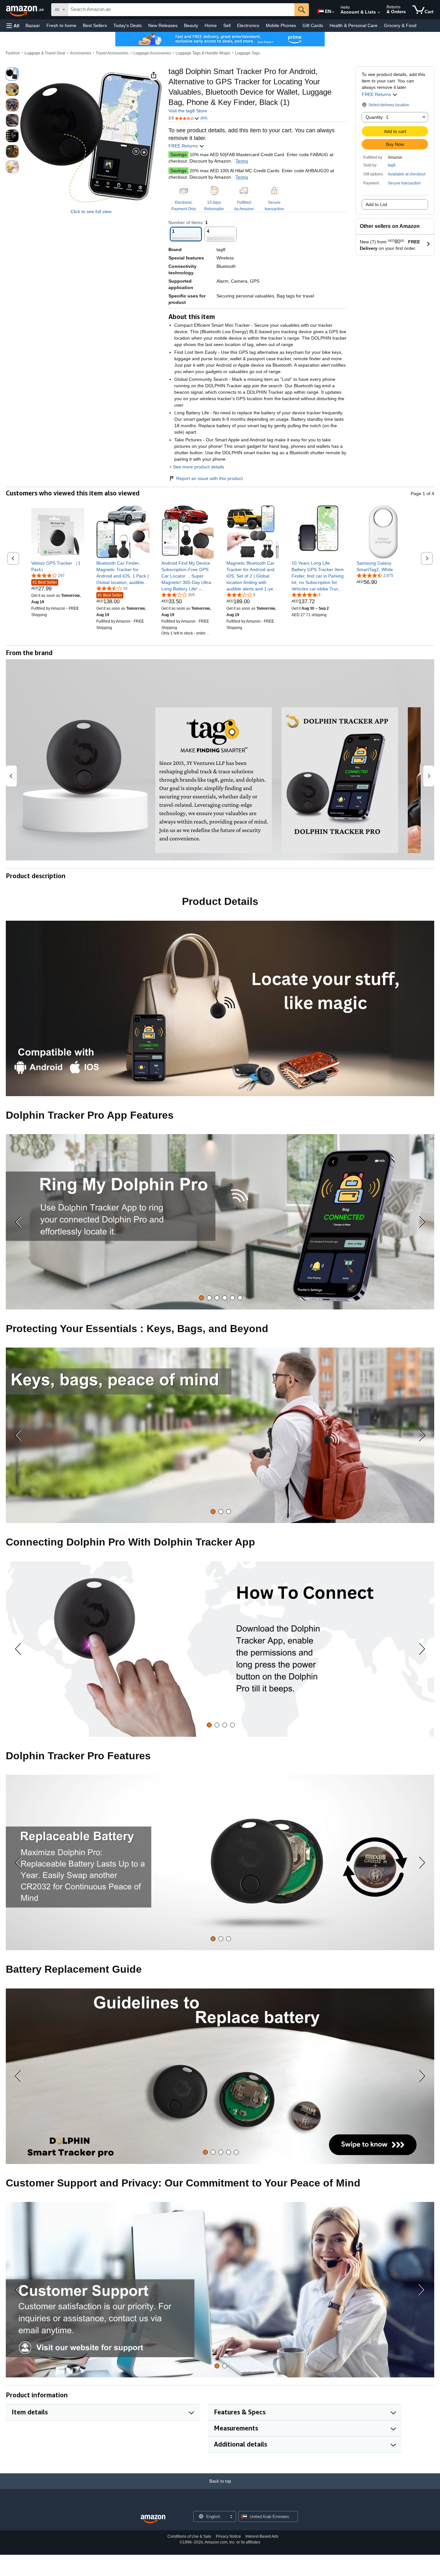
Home (211, 25)
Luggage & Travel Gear (45, 53)
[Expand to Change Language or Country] (333, 12)
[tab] (201, 1298)
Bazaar (33, 25)
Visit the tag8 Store (188, 111)
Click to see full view (91, 212)
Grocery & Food (400, 25)
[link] (58, 566)
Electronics (248, 25)
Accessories (81, 53)
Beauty (191, 25)
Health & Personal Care (354, 25)
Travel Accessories (112, 53)
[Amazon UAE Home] (153, 2519)
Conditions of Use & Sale (189, 2536)
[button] (13, 26)
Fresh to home (61, 25)
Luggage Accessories (152, 53)
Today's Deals (128, 25)
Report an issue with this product (210, 478)
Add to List (376, 204)
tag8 (392, 165)
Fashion (13, 53)
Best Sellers (95, 25)
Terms (242, 161)
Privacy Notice (228, 2536)
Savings (178, 155)
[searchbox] (181, 10)
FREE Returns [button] (377, 94)
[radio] (12, 74)
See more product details (199, 467)
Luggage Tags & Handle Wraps (203, 53)
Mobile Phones (281, 25)
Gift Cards (313, 25)
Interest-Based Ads (262, 2536)
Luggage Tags (247, 53)
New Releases (163, 25)
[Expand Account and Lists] (379, 13)
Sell (227, 25)
